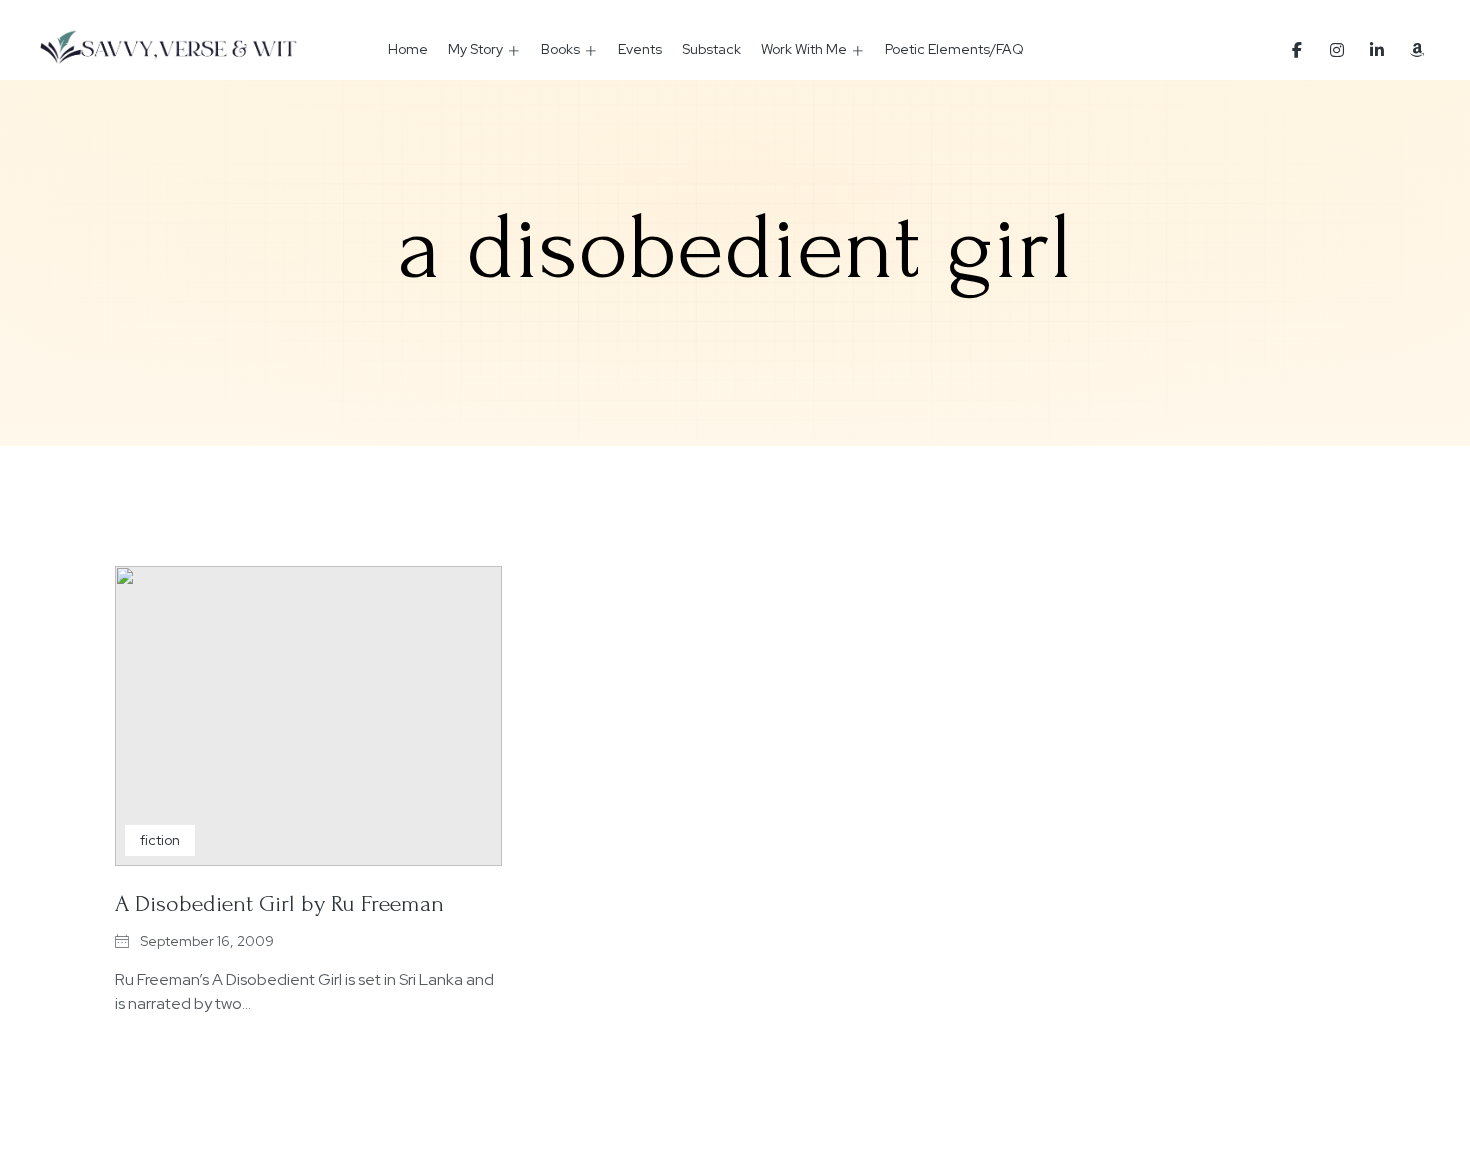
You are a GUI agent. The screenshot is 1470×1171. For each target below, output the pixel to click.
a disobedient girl (735, 248)
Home (408, 49)
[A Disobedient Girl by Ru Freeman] (308, 716)
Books (560, 49)
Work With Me (804, 49)
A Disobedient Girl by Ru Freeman (279, 903)
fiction (160, 840)
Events (640, 49)
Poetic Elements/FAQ (954, 49)
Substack (711, 49)
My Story (475, 49)
